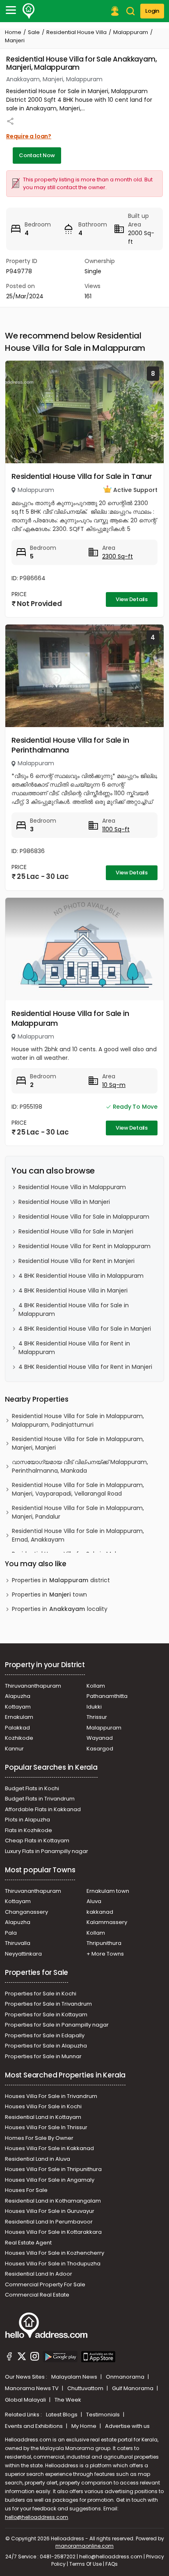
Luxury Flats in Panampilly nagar (47, 1851)
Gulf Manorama (133, 2388)
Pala (11, 1933)
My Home (84, 2426)
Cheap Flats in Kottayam (37, 1840)
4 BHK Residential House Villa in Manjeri (73, 1290)
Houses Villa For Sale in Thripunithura (53, 2169)
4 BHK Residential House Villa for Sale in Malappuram (74, 1310)
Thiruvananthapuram (33, 1686)
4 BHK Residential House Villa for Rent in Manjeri (85, 1367)
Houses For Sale (26, 2190)
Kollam (96, 1686)
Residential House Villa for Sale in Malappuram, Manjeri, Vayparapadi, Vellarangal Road (78, 1489)
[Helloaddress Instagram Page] (34, 2358)
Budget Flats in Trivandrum (40, 1799)
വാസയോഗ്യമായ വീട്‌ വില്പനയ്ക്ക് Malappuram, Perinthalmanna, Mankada (80, 1466)
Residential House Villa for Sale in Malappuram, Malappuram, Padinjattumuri (78, 1420)
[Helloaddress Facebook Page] (9, 2358)
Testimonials (104, 2415)
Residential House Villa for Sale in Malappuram (70, 1018)
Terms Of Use (86, 2564)
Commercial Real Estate (37, 2295)
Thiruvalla (18, 1943)
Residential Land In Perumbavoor (49, 2222)
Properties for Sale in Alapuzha (46, 2046)
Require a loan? (29, 136)
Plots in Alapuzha (27, 1820)
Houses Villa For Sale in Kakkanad (49, 2148)
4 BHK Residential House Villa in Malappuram (81, 1276)
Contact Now (37, 155)
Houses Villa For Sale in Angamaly (50, 2180)
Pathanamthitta (107, 1696)
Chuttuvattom (86, 2388)
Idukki (94, 1707)
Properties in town (49, 1595)
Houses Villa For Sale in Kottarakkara (53, 2232)
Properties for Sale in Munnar (43, 2056)
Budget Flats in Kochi (32, 1788)
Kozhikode (19, 1738)
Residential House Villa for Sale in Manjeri (76, 1231)
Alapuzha (18, 1696)
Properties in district (61, 1580)
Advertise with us (127, 2426)
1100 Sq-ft (116, 829)
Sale (34, 32)
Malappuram (131, 32)
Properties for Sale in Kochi (41, 1994)
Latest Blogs (62, 2415)
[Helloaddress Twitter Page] (22, 2358)
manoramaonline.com (84, 2546)
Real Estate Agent (28, 2243)
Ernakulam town (108, 1891)
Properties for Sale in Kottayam (46, 2014)
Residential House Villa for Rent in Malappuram (84, 1246)
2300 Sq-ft (118, 556)
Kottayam (18, 1707)
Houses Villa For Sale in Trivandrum (51, 2096)
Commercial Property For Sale (45, 2284)
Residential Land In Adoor (39, 2274)
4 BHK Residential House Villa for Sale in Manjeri (85, 1329)
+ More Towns (105, 1954)
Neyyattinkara (23, 1954)
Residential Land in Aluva (38, 2159)
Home (13, 32)
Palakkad (17, 1728)
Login (152, 11)
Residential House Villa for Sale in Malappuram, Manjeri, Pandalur (78, 1512)
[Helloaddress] (29, 11)
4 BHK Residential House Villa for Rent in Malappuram (74, 1348)
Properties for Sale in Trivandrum (48, 2004)
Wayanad (100, 1738)
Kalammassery (107, 1922)
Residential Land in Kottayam (43, 2117)
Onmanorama (126, 2377)
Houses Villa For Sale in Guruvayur (50, 2211)
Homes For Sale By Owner (39, 2138)
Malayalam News (75, 2377)
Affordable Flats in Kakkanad (43, 1809)
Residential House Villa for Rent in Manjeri (77, 1261)
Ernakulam (19, 1717)
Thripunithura (104, 1943)
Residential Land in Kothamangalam (53, 2201)
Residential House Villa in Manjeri (64, 1202)
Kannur (14, 1749)
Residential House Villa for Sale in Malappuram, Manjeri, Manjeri (78, 1443)
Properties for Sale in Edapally (45, 2035)
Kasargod (100, 1749)
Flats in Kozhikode (29, 1830)
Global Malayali (26, 2400)
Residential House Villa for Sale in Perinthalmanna (70, 745)
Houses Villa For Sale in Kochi (43, 2106)
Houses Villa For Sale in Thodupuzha (53, 2264)
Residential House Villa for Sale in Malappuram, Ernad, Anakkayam (78, 1535)
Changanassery (26, 1912)
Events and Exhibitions (34, 2426)
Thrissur (97, 1717)
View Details (132, 599)
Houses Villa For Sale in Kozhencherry (55, 2253)
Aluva (94, 1901)
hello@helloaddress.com (37, 2517)
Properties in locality (60, 1609)
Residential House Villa (77, 32)
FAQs (112, 2564)
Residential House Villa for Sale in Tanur (82, 476)
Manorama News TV (32, 2388)
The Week (68, 2400)
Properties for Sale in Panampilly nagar (57, 2025)
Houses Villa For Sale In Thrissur (46, 2127)
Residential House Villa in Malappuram (72, 1187)
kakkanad (100, 1912)
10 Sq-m (114, 1085)
